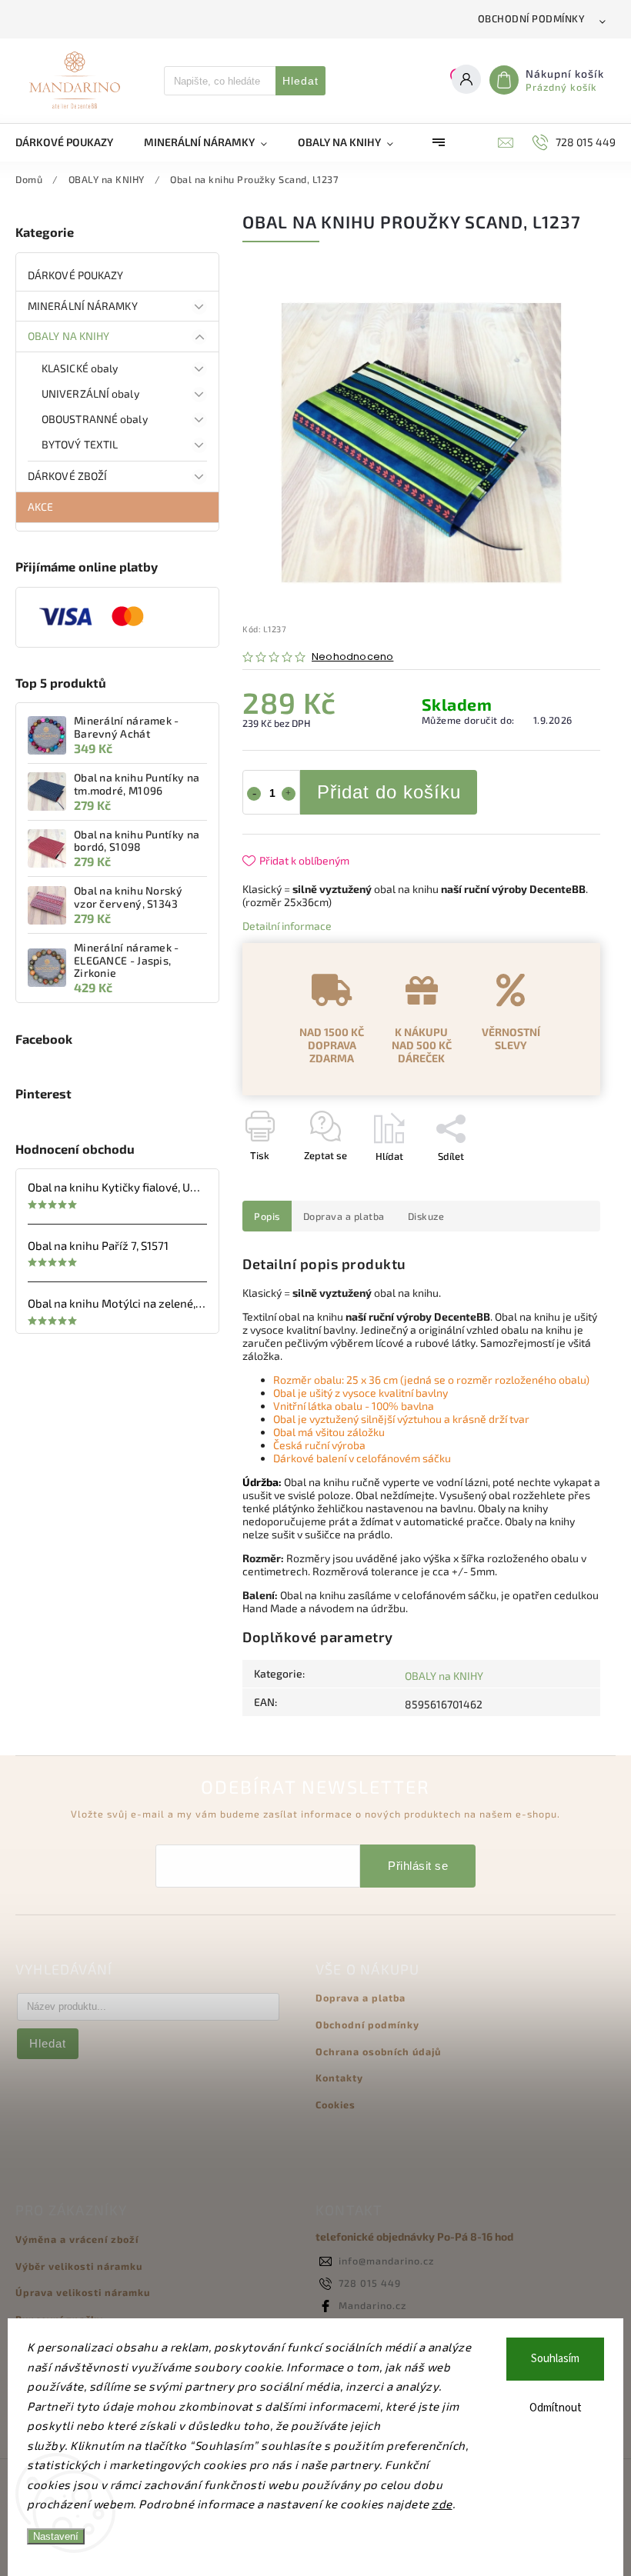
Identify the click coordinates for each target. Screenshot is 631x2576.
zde (442, 2504)
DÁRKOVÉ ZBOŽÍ (67, 476)
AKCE (40, 507)
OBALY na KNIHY (68, 336)
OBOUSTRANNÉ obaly (95, 419)
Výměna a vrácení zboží (77, 2239)
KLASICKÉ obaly (80, 368)
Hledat (300, 81)
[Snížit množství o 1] (254, 794)
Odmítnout (556, 2408)
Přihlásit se (418, 1866)
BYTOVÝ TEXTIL (80, 444)
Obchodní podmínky (532, 18)
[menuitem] (72, 142)
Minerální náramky (83, 306)
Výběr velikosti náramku (79, 2266)
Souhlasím (555, 2359)
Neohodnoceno (352, 657)
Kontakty (339, 2078)
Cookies (336, 2104)
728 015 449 (370, 2283)
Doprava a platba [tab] (344, 1216)
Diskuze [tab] (426, 1216)
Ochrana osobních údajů (378, 2051)
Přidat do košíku (389, 792)
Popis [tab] (267, 1216)
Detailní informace (287, 926)
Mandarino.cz (372, 2305)
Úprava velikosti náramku (83, 2292)
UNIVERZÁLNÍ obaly (90, 393)
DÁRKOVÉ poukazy (76, 275)
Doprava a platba (361, 1998)
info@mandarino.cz (386, 2261)
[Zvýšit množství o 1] (289, 794)
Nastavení (56, 2536)
